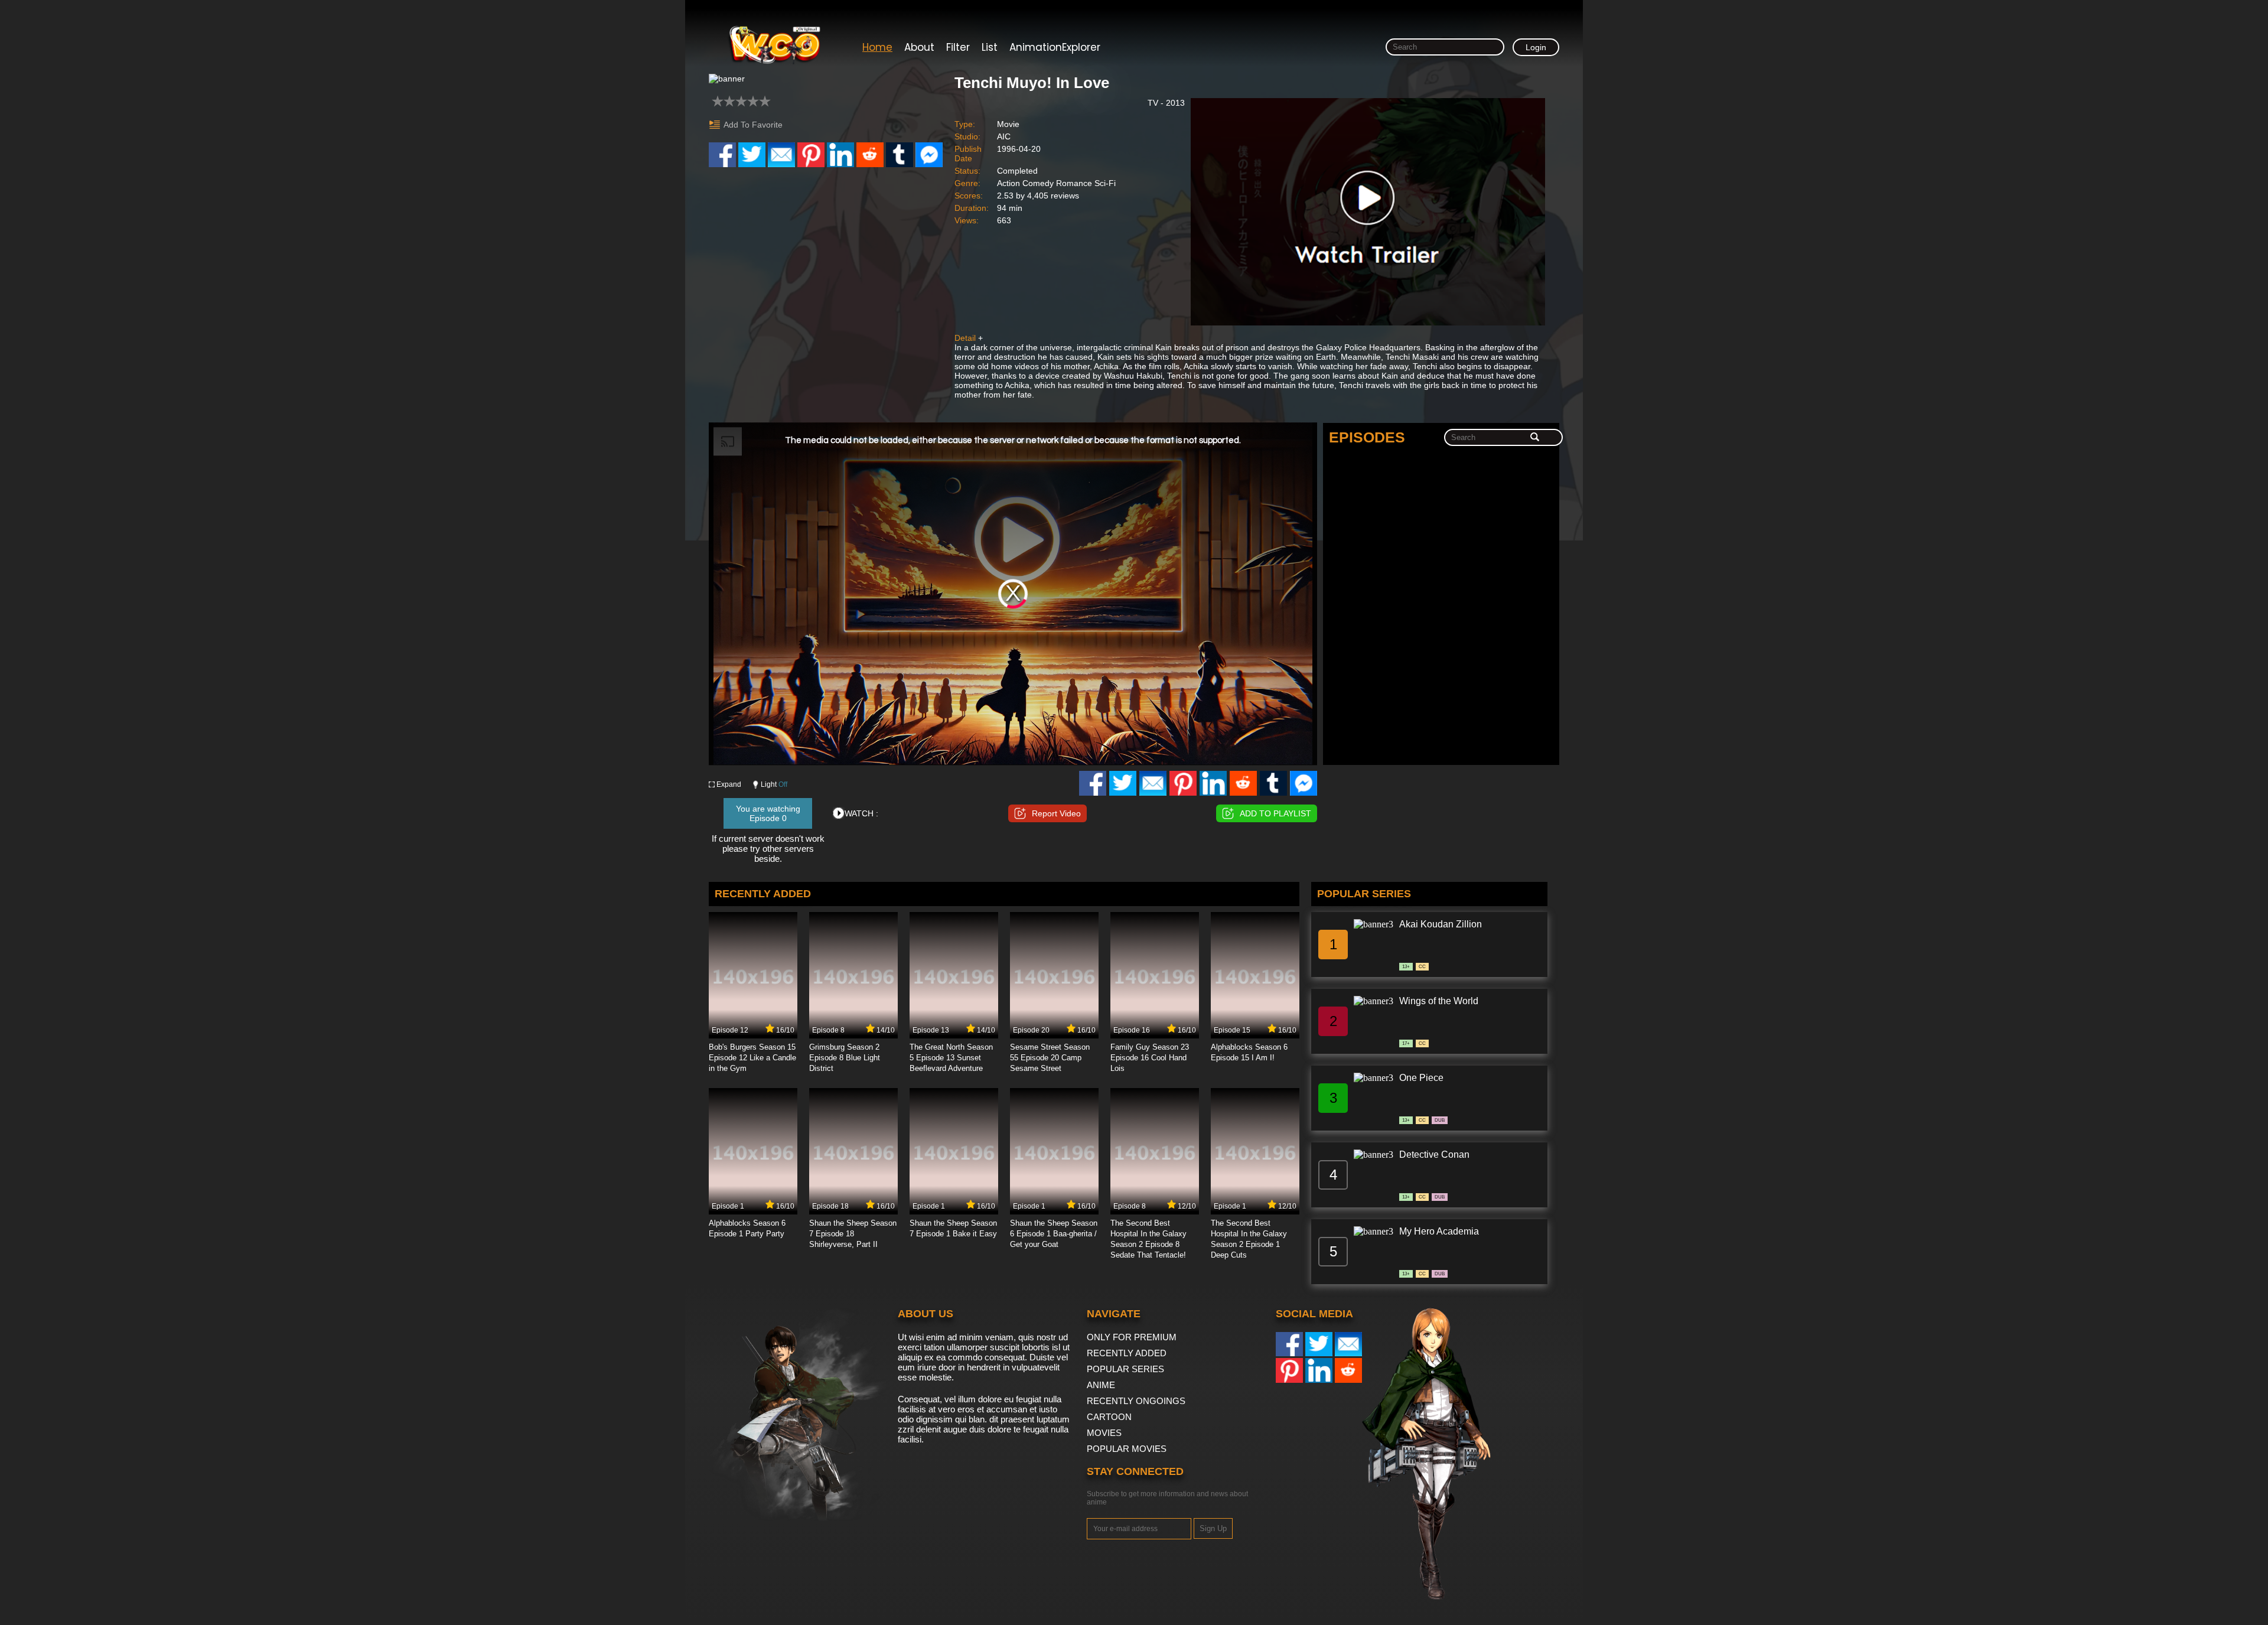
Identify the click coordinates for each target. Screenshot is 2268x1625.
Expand (729, 784)
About (919, 47)
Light (774, 784)
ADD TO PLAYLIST (1275, 813)
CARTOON (1109, 1417)
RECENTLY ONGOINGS (1136, 1401)
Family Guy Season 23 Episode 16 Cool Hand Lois (1150, 1058)
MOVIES (1104, 1433)
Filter (958, 47)
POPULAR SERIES (1125, 1369)
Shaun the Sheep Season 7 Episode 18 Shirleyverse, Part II (853, 1234)
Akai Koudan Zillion (1441, 924)
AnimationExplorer (1055, 47)
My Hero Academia (1439, 1231)
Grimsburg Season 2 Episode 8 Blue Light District (845, 1058)
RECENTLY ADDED (1127, 1353)
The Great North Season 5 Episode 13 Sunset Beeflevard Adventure (951, 1058)
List (990, 47)
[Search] (1535, 438)
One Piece (1421, 1078)
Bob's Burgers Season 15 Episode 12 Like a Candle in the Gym (752, 1058)
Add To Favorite (753, 125)
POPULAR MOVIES (1127, 1449)
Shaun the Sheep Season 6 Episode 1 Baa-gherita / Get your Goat (1054, 1234)
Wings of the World (1439, 1001)
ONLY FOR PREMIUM (1132, 1337)
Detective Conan (1434, 1155)
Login (1536, 47)
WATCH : (861, 813)
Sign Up (1213, 1528)
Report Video (1056, 813)
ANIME (1101, 1385)
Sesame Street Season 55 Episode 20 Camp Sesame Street (1050, 1058)
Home (877, 47)
